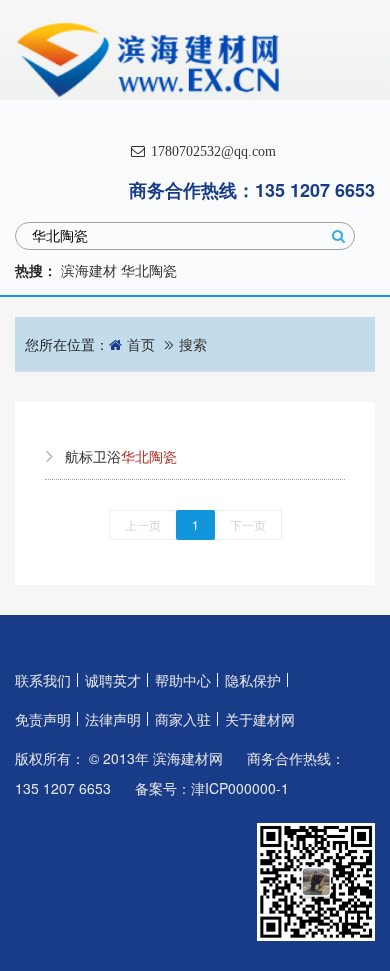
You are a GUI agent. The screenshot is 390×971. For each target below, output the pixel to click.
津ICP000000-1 (240, 788)
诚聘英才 (113, 680)
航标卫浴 (121, 456)
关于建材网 (260, 719)
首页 (141, 344)
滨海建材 (89, 270)
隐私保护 (253, 680)
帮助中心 (183, 680)
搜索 (193, 344)
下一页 (248, 524)
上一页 (143, 524)
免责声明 (43, 719)
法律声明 (113, 719)
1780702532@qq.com (211, 151)
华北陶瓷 (149, 270)
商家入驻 (183, 719)
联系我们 (43, 680)
